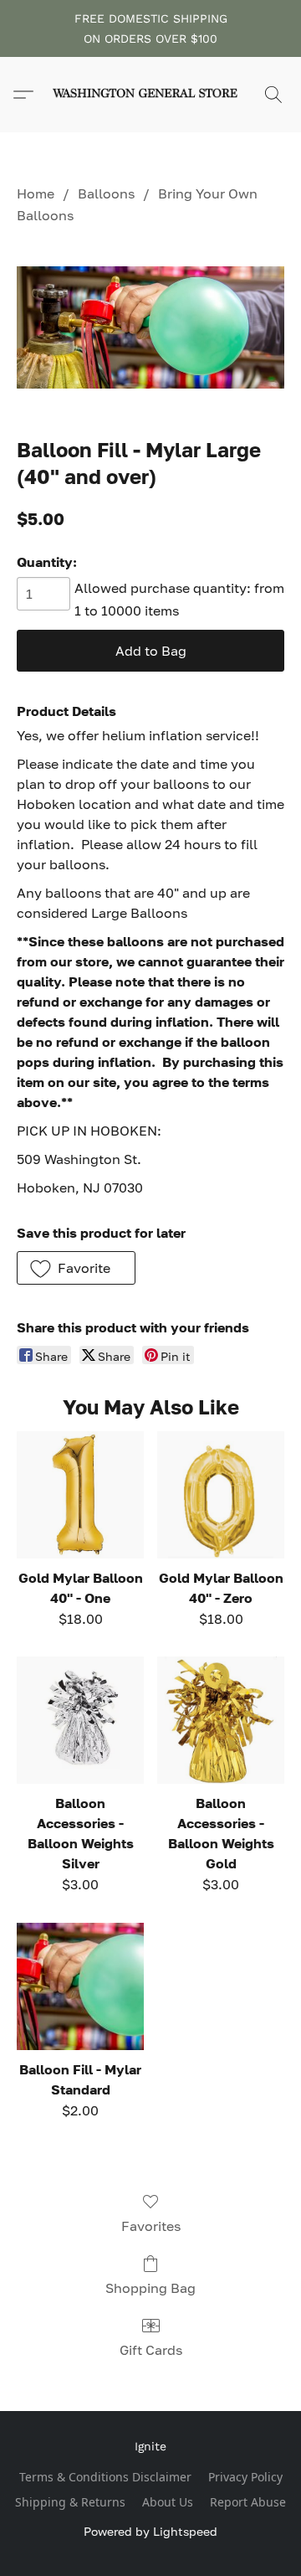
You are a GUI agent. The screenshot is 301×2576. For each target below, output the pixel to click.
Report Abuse (248, 2502)
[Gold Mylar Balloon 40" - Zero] (221, 1495)
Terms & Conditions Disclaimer (105, 2477)
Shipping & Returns (70, 2502)
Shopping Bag (150, 2288)
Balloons (106, 193)
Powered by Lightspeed (150, 2531)
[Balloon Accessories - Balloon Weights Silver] (80, 1720)
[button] (150, 95)
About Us (168, 2502)
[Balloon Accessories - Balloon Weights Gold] (221, 1720)
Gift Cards (151, 2350)
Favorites (151, 2226)
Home (36, 193)
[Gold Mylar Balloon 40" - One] (80, 1495)
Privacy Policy (245, 2477)
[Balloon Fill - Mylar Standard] (80, 1986)
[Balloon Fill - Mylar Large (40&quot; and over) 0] (150, 327)
